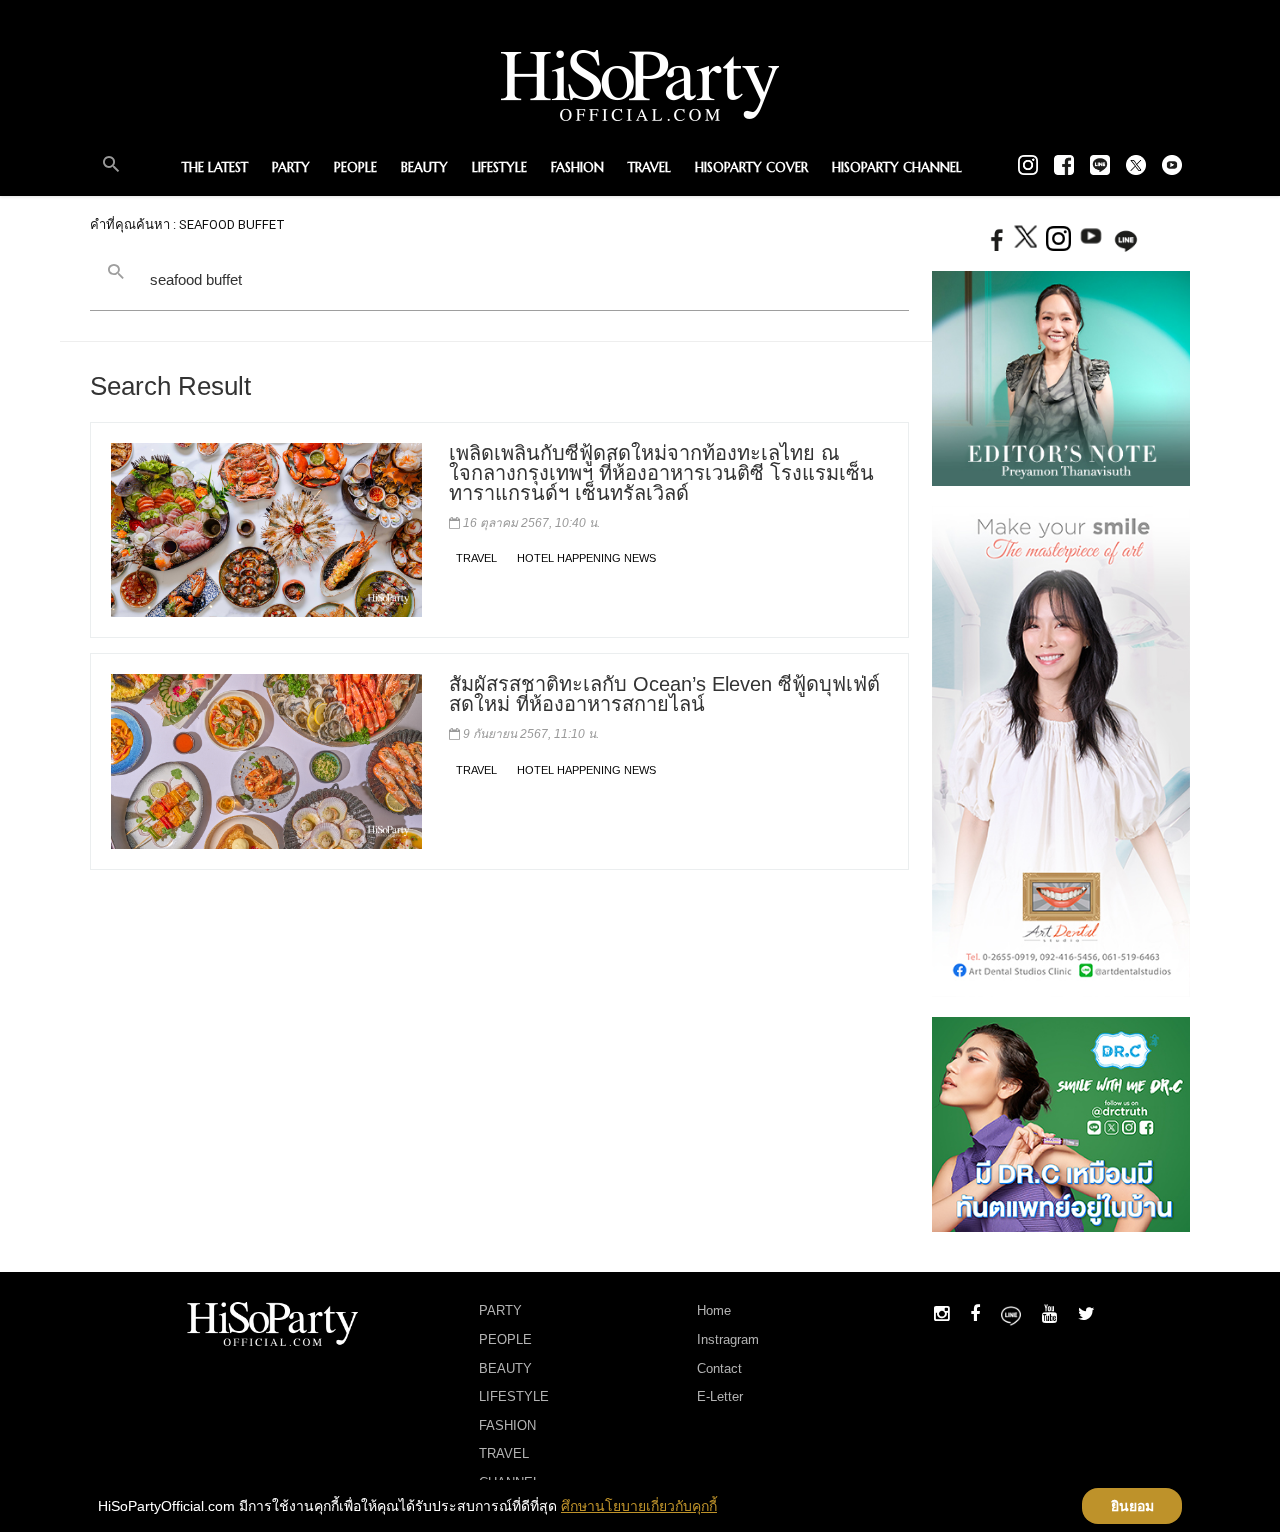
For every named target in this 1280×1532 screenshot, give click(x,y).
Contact (719, 1368)
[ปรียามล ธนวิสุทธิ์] (1061, 377)
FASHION (577, 167)
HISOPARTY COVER (751, 167)
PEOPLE (355, 167)
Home (714, 1310)
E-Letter (720, 1396)
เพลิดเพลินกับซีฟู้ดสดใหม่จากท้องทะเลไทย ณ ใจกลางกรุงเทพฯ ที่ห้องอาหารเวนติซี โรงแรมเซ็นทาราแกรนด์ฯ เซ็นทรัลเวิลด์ (661, 473)
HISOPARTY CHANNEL (897, 167)
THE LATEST (215, 167)
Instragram (728, 1339)
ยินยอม (1132, 1506)
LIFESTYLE (499, 167)
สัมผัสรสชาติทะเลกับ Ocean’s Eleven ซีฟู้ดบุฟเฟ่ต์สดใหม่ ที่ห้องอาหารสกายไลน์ (664, 694)
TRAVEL (649, 167)
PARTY (291, 167)
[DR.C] (1061, 1124)
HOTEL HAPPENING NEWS (586, 558)
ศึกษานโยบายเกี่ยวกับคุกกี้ (639, 1506)
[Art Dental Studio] (1061, 750)
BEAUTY (424, 167)
